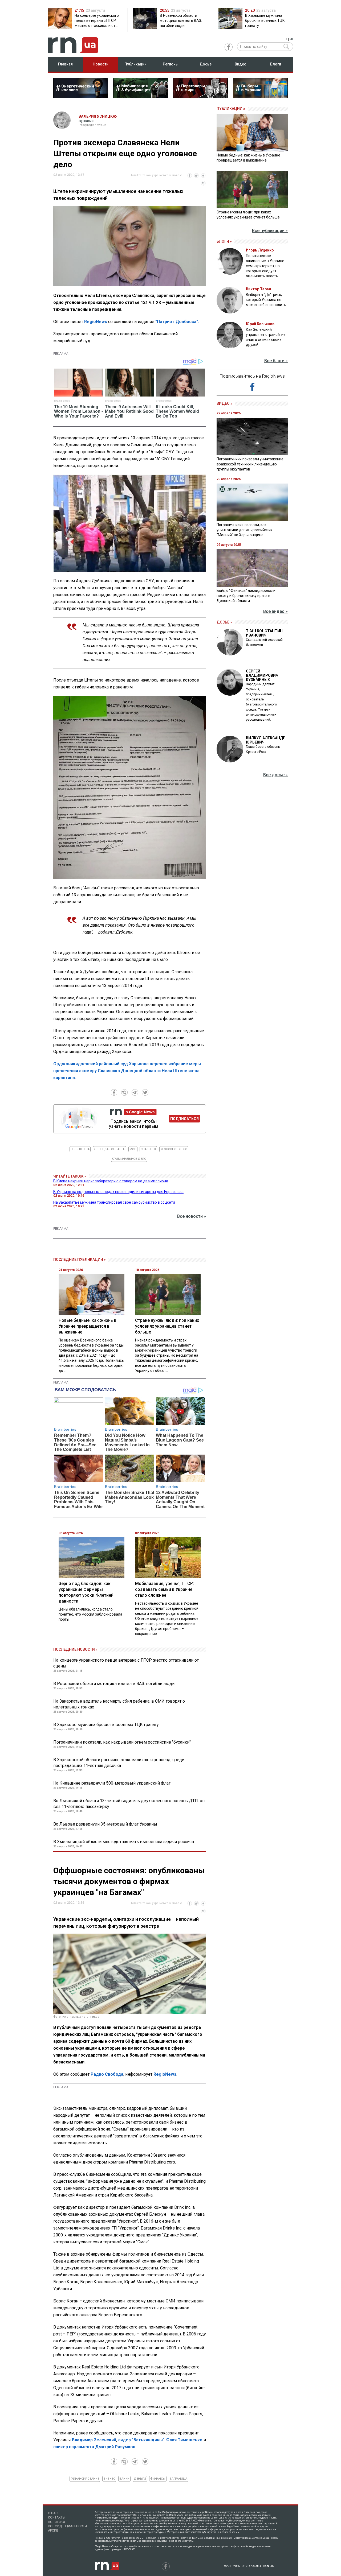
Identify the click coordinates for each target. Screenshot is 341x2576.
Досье (206, 64)
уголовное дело (174, 1149)
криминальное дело (129, 1159)
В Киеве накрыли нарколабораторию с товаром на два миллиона (111, 1181)
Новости (101, 64)
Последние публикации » (80, 1260)
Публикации (135, 64)
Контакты (57, 2517)
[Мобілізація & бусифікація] (141, 97)
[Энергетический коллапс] (81, 97)
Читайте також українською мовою (156, 175)
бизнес (109, 2479)
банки (124, 2479)
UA (285, 39)
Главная (65, 64)
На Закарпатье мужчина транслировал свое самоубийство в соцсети (114, 1202)
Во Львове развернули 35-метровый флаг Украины (105, 1824)
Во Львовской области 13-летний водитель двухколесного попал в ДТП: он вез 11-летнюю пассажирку (129, 1804)
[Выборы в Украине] (260, 97)
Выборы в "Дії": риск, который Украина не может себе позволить (266, 300)
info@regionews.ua (92, 125)
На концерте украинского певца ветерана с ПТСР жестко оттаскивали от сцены (126, 1663)
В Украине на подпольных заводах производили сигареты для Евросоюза (118, 1192)
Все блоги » (276, 361)
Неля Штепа (80, 1149)
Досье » (224, 622)
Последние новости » (75, 1649)
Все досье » (275, 775)
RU (291, 39)
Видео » (224, 403)
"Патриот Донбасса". (177, 322)
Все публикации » (270, 231)
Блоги (276, 64)
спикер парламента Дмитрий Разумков (94, 2447)
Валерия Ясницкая (98, 116)
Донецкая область (109, 1149)
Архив (53, 2530)
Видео (241, 64)
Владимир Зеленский (94, 2440)
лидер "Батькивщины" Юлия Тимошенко (160, 2440)
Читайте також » (70, 1176)
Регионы (171, 64)
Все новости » (192, 1216)
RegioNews (96, 322)
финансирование (85, 2479)
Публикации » (231, 109)
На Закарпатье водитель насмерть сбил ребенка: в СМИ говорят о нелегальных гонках (119, 1704)
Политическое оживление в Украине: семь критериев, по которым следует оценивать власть (265, 266)
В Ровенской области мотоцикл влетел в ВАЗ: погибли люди (114, 1684)
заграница (178, 2479)
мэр (133, 1149)
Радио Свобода (107, 2074)
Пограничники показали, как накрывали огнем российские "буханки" (122, 1742)
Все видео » (275, 611)
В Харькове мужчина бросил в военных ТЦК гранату (106, 1725)
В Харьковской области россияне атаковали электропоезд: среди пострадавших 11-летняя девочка (119, 1763)
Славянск (148, 1149)
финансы (158, 2479)
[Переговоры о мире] (200, 97)
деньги (140, 2479)
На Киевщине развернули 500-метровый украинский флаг (112, 1783)
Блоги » (224, 241)
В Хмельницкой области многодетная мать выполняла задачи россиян (124, 1842)
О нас (53, 2513)
